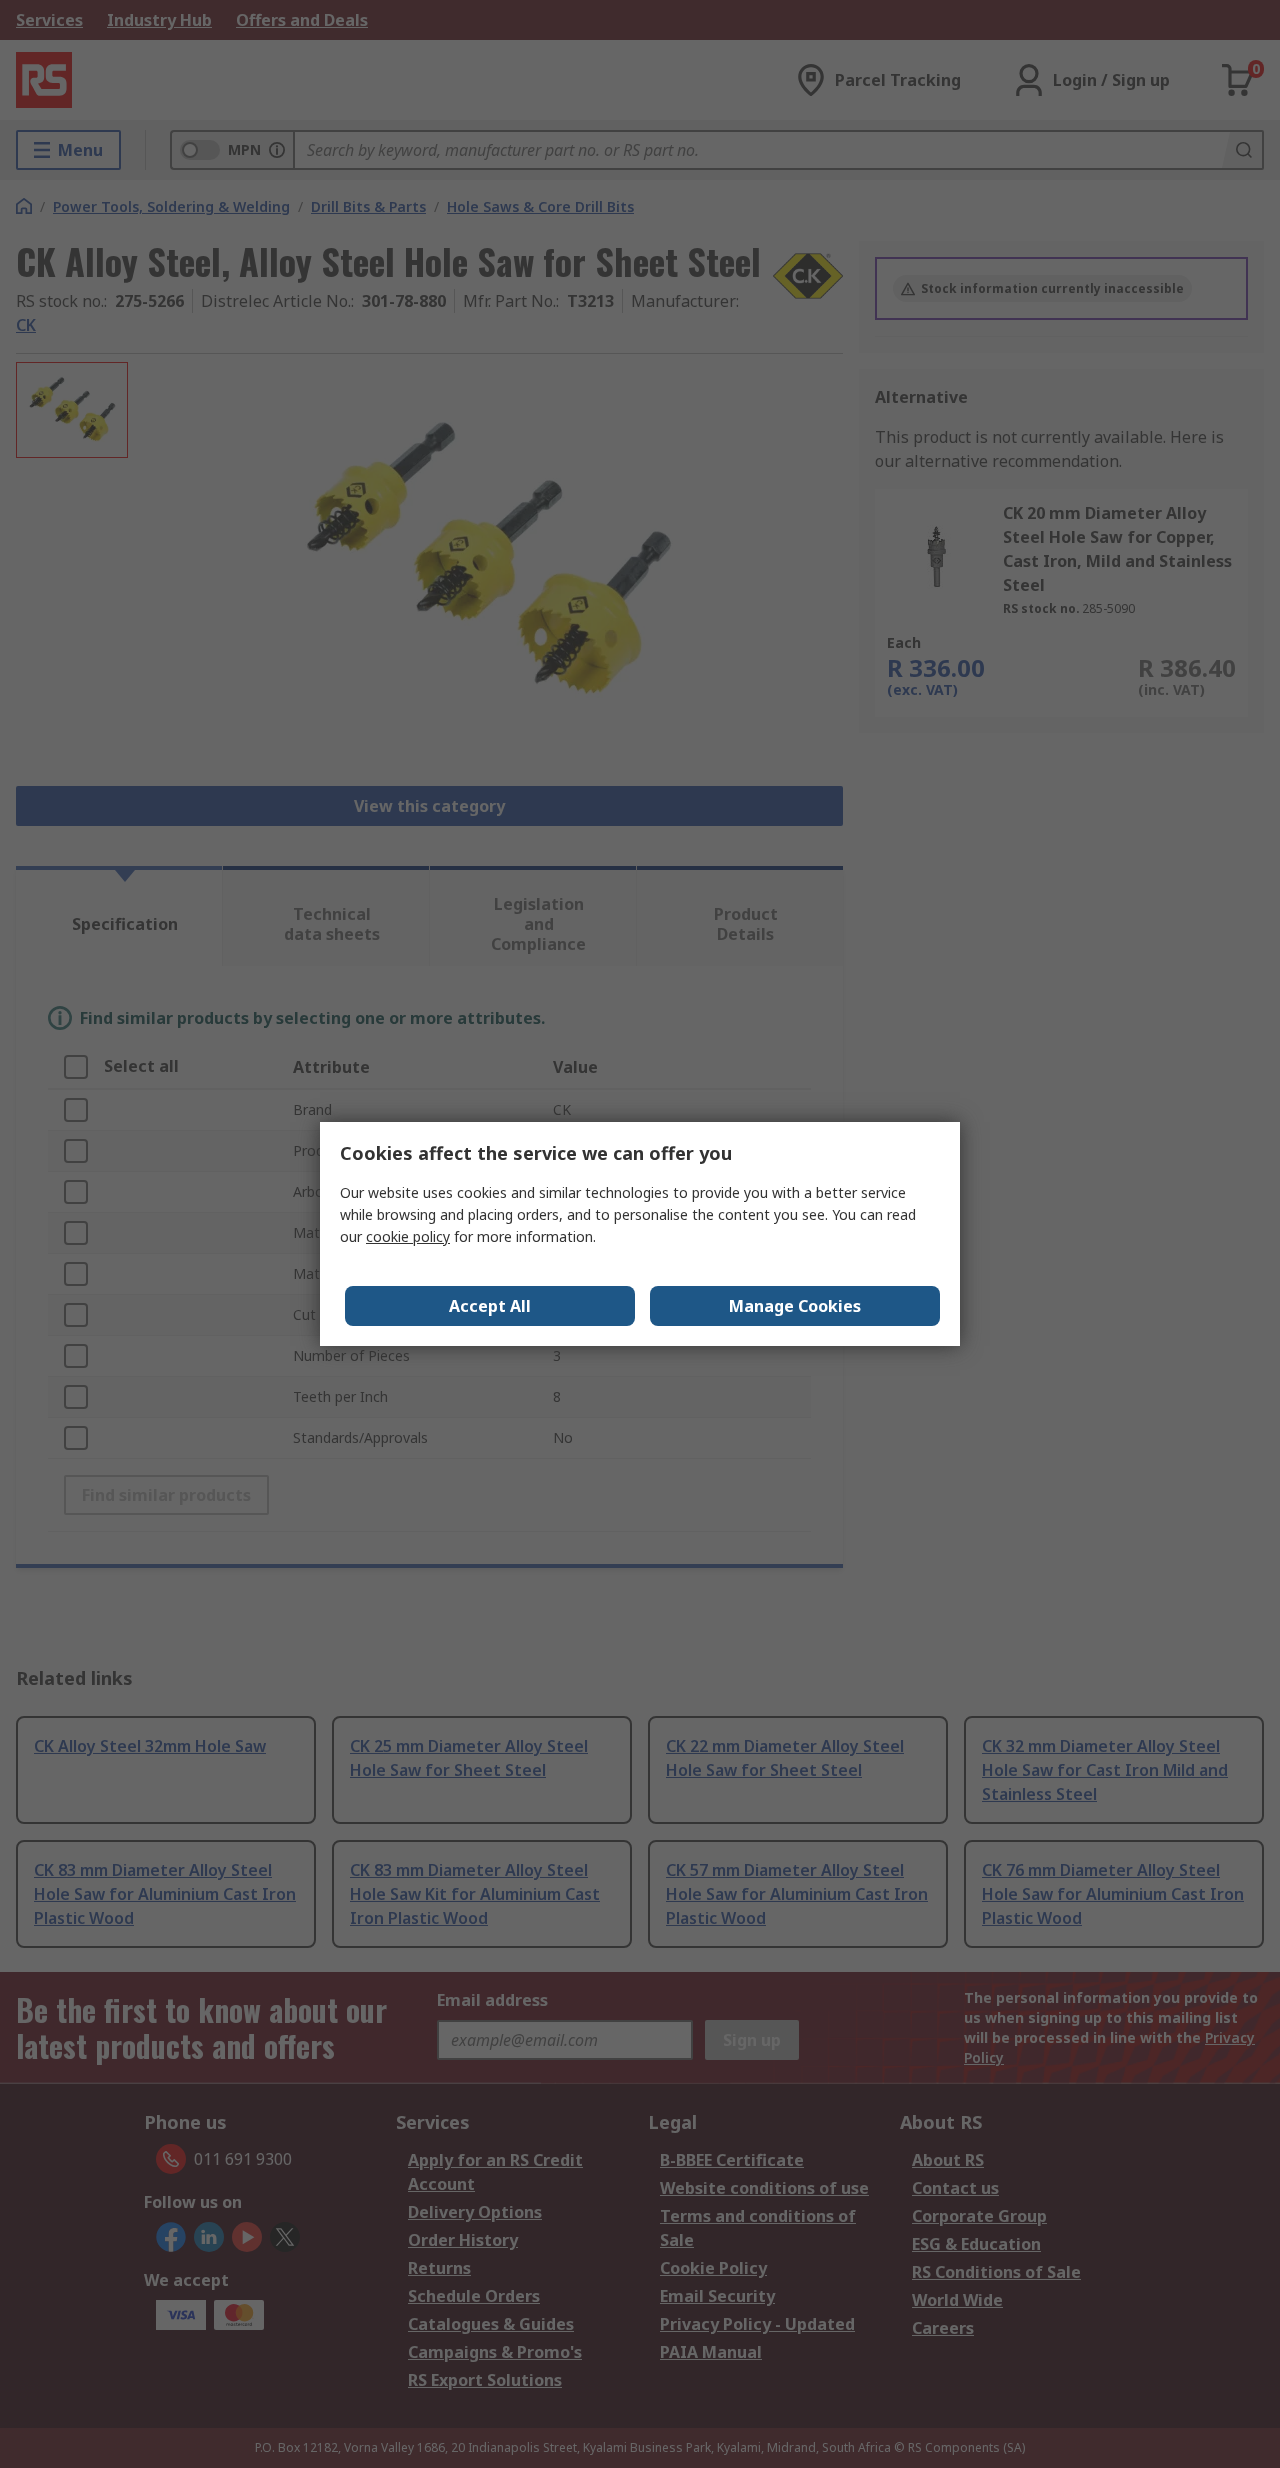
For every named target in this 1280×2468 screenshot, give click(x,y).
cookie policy (408, 1236)
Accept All (490, 1306)
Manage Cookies (795, 1306)
